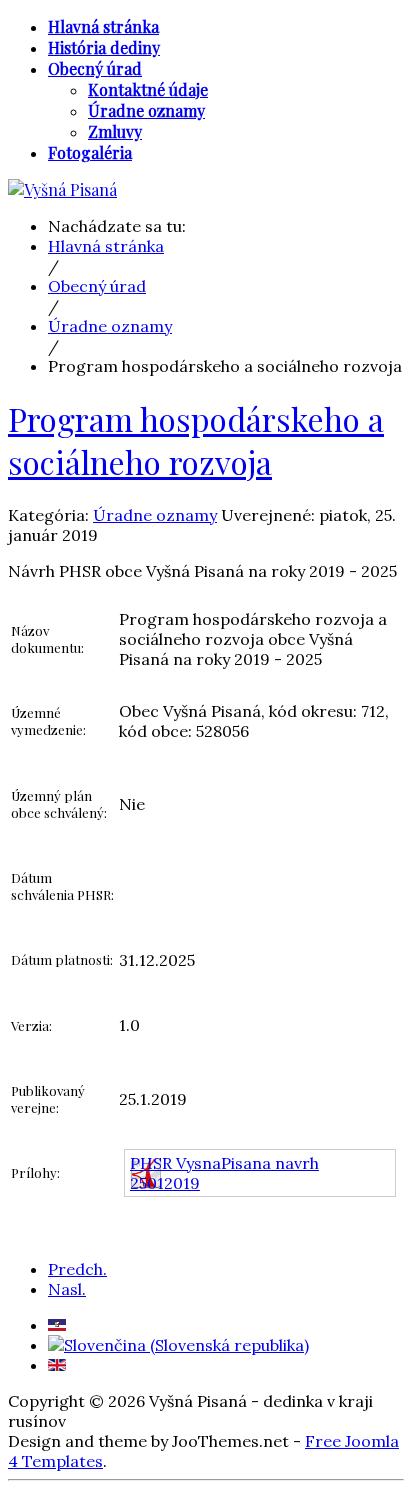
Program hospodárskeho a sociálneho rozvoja (196, 440)
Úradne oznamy (155, 515)
